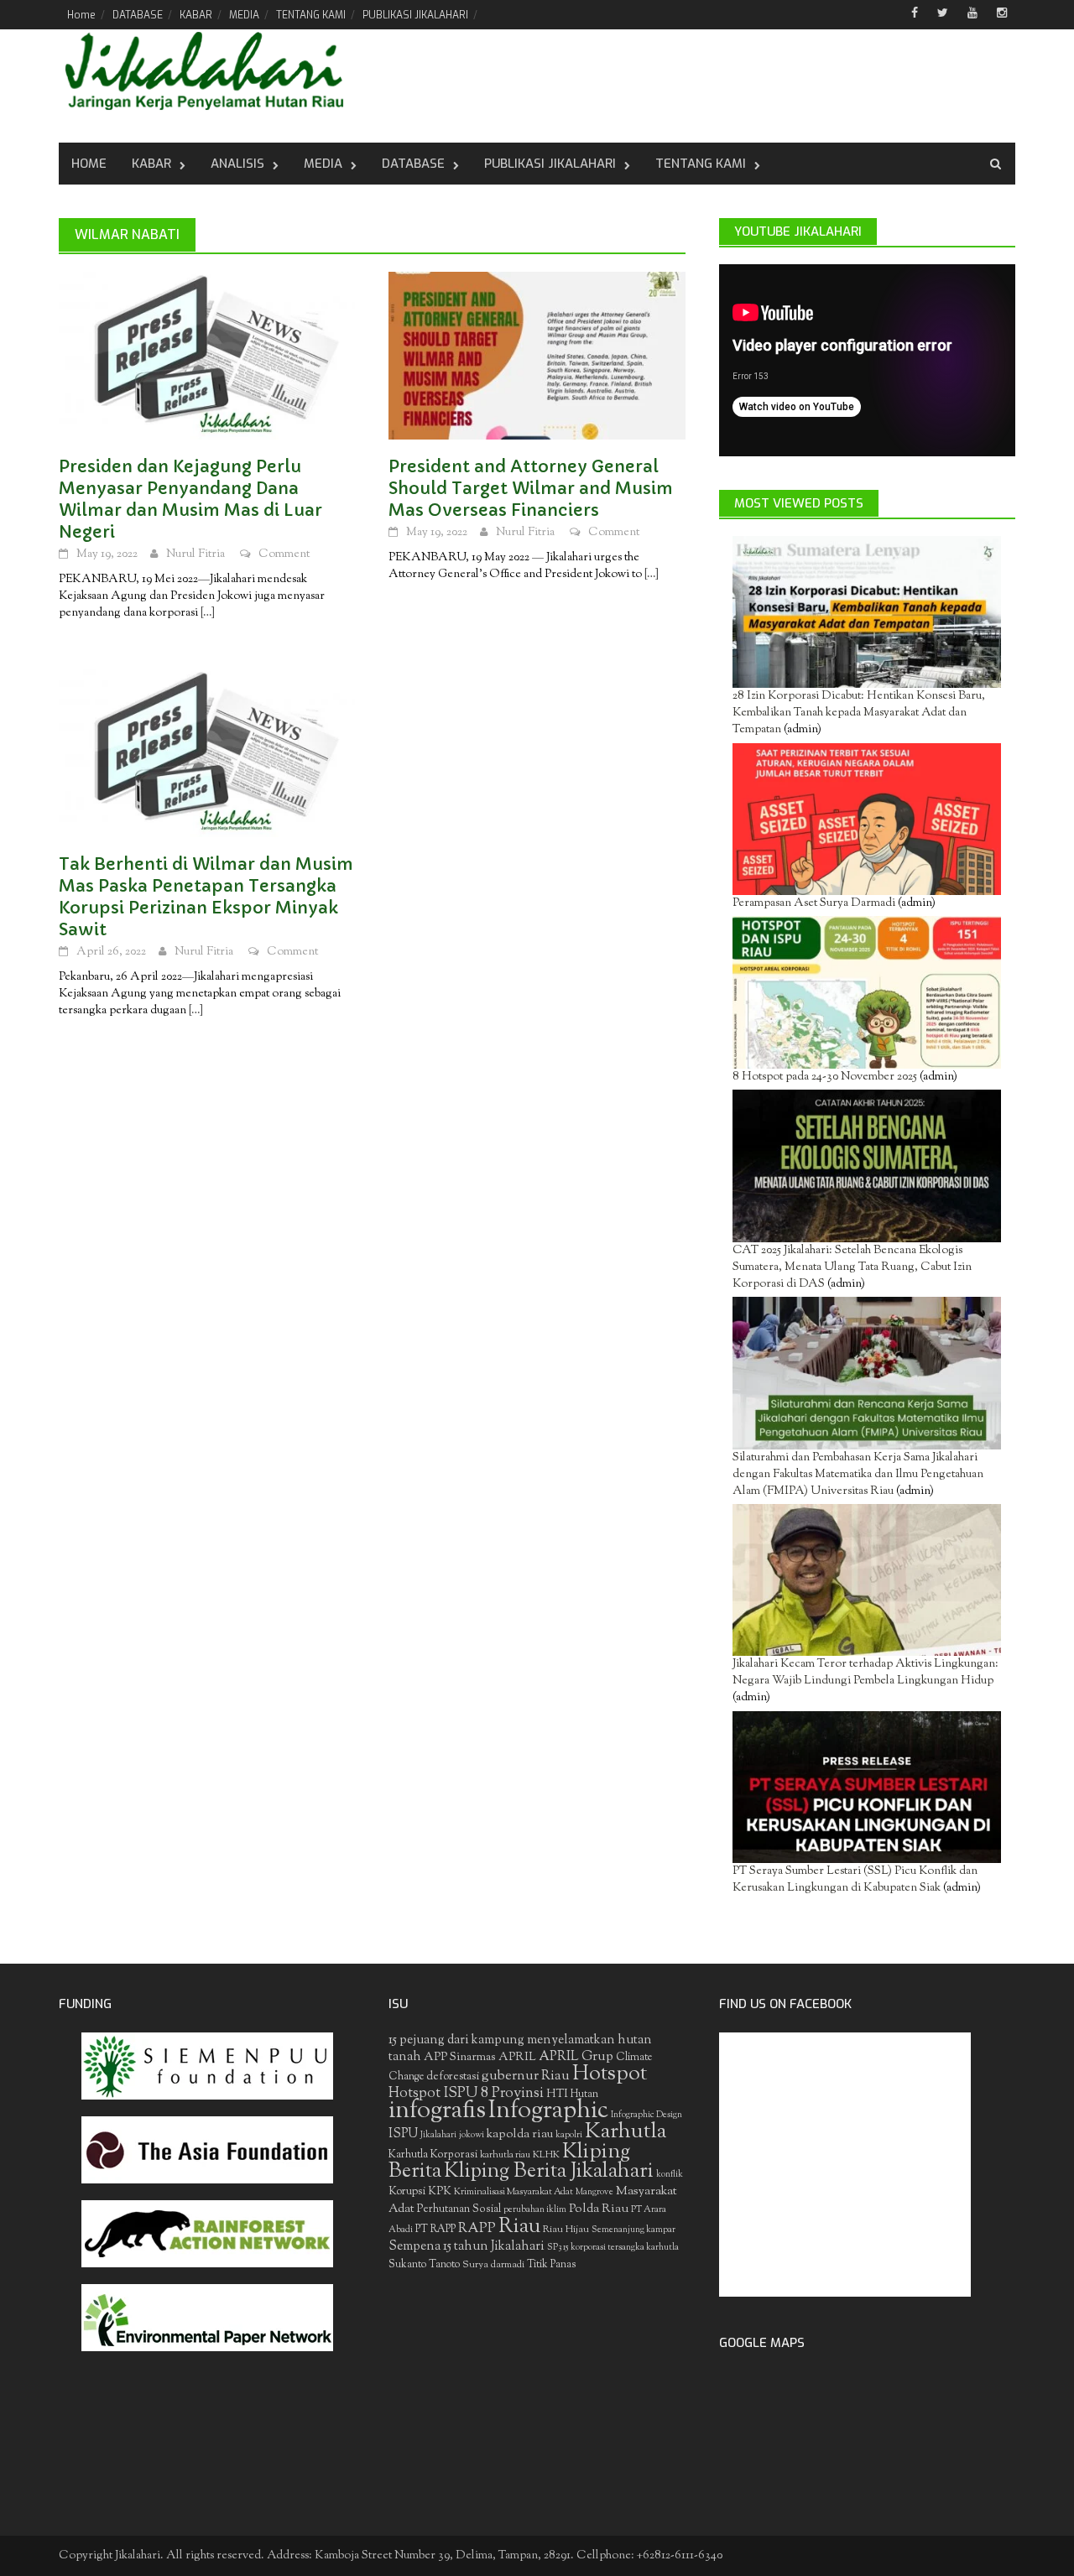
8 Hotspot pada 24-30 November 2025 (825, 1077)
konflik (670, 2175)
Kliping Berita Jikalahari (549, 2172)
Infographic (548, 2111)
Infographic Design (646, 2115)
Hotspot (610, 2074)
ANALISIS (237, 164)
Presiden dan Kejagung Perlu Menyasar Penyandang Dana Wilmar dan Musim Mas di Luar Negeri (190, 500)
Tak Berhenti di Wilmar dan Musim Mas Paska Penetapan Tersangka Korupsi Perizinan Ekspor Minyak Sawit (206, 897)
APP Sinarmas (460, 2058)
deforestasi (453, 2076)
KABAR (196, 15)
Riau (519, 2227)
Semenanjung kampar (633, 2230)
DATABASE (138, 15)
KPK (440, 2191)
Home (81, 15)
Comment (284, 554)
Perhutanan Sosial (459, 2209)
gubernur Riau (526, 2076)
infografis (437, 2111)
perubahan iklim (535, 2210)
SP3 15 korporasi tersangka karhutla (613, 2248)
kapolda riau (520, 2134)
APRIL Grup (576, 2057)
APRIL (517, 2058)
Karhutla (626, 2132)
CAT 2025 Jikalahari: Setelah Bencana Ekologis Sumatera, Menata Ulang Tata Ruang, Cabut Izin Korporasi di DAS (852, 1267)
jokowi (472, 2135)
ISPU (403, 2134)
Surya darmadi (493, 2265)
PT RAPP (435, 2230)
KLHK (546, 2155)
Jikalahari (438, 2135)
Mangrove (594, 2192)
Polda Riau (599, 2209)
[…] (206, 613)
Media (323, 164)
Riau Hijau (566, 2230)
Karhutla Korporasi (433, 2154)
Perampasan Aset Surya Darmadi (814, 903)
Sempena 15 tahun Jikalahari (467, 2247)
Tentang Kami (701, 164)
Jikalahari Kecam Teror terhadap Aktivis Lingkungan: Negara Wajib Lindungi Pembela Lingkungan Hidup (865, 1673)
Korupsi (407, 2191)
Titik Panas (551, 2265)
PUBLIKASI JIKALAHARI (415, 15)
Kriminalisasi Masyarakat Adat (514, 2192)
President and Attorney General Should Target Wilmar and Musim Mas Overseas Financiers (531, 489)
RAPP (477, 2229)
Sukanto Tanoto (424, 2265)
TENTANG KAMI (311, 15)
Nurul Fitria (196, 554)
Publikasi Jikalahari (550, 164)
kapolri (569, 2135)
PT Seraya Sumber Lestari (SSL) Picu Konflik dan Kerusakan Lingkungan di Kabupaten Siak (855, 1880)
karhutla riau (505, 2155)
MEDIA (244, 15)
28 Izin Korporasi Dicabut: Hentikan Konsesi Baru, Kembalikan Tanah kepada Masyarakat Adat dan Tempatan (859, 713)
